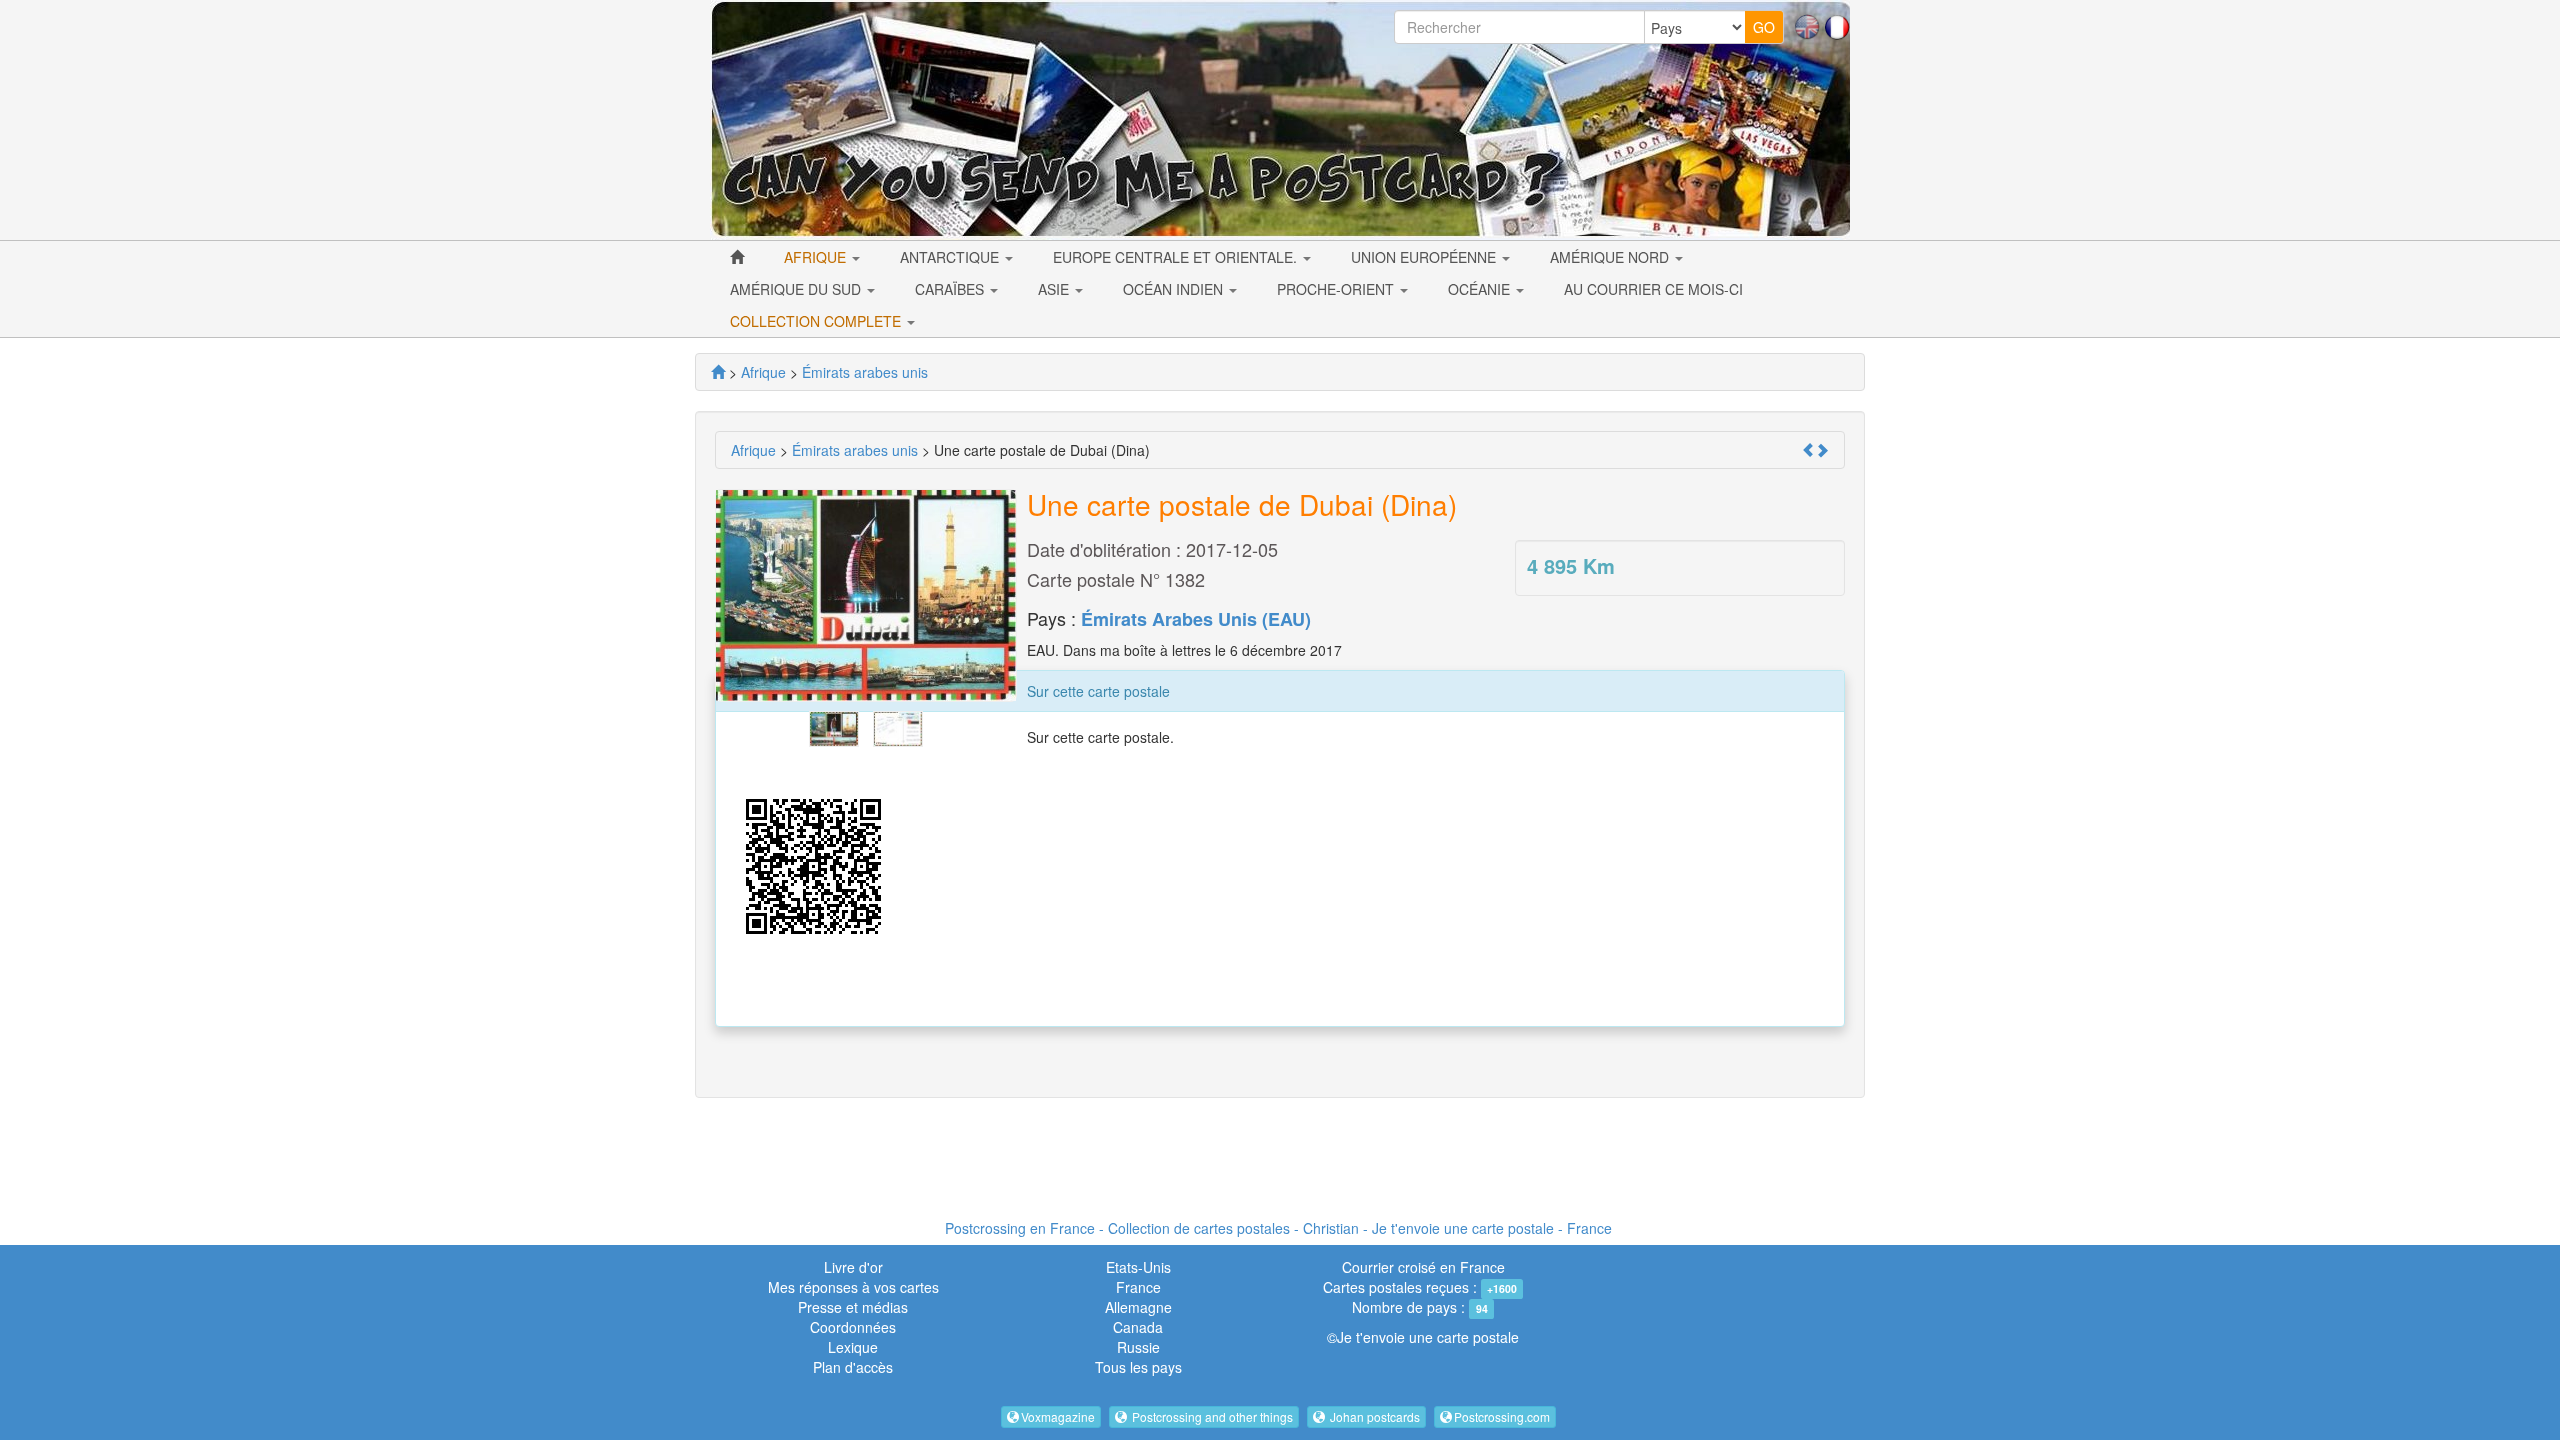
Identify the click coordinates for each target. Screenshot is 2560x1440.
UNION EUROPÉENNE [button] (1425, 257)
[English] (1807, 25)
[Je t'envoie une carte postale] (718, 372)
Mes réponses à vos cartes (853, 1287)
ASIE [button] (1055, 289)
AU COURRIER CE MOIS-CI (1653, 289)
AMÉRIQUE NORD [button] (1611, 257)
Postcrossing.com (1502, 1416)
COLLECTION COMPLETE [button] (817, 321)
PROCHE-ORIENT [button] (1337, 289)
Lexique (853, 1347)
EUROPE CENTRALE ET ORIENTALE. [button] (1177, 257)
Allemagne (1138, 1307)
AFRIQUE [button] (817, 257)
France (1138, 1287)
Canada (1138, 1327)
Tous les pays (1138, 1367)
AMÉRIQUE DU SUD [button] (797, 289)
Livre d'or (853, 1267)
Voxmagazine (1058, 1416)
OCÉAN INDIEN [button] (1175, 289)
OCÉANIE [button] (1481, 289)
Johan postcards (1373, 1416)
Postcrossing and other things (1211, 1416)
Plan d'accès (853, 1367)
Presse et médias (853, 1307)
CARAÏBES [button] (951, 289)
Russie (1138, 1347)
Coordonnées (853, 1327)
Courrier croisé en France (1423, 1267)
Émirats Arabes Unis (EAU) (1196, 619)
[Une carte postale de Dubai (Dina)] (834, 726)
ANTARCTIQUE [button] (951, 257)
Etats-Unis (1138, 1267)
